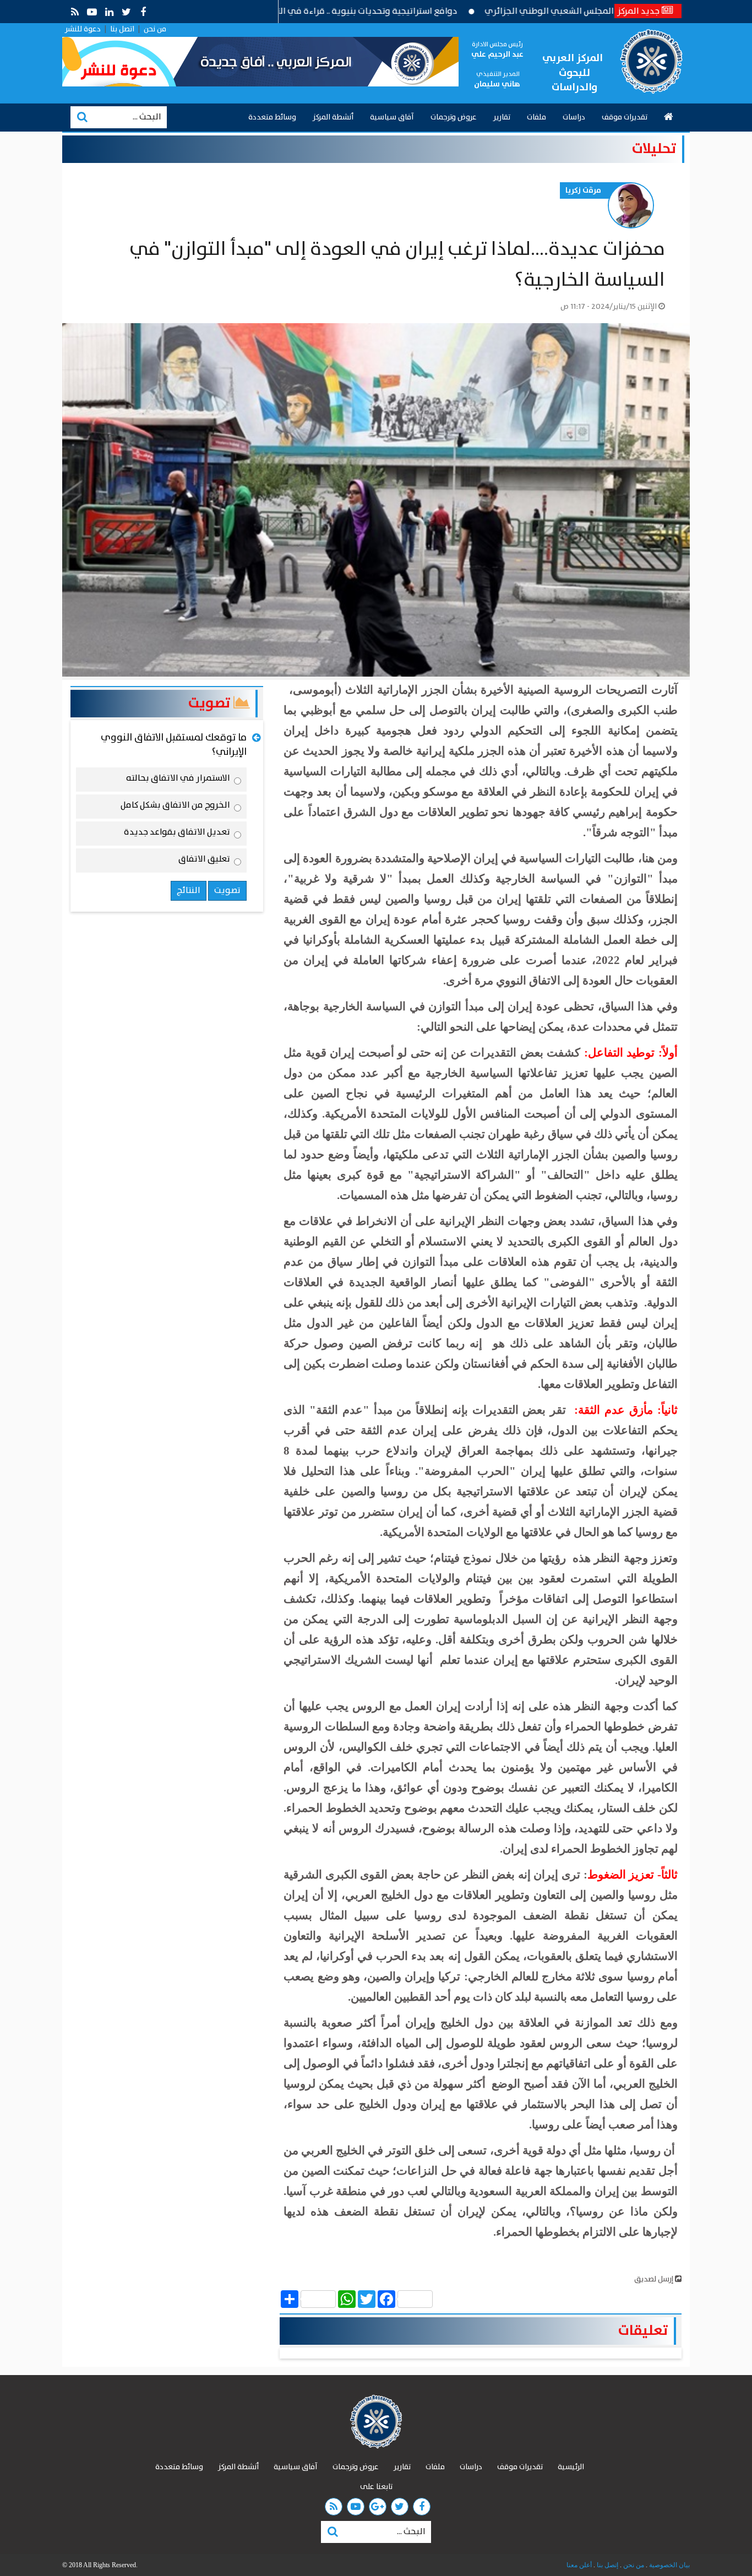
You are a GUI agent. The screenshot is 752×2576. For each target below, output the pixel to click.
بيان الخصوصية (669, 2565)
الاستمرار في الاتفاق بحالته (178, 780)
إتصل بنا (607, 2565)
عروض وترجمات (454, 117)
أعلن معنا (579, 2565)
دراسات (574, 117)
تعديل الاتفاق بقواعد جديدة (177, 834)
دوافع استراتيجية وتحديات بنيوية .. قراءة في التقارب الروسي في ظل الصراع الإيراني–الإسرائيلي (349, 11)
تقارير (502, 117)
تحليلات (654, 149)
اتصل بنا (122, 29)
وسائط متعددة (272, 117)
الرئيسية (571, 2467)
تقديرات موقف (625, 117)
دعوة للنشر (83, 29)
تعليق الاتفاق (204, 861)
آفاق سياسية (392, 117)
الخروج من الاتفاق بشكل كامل (175, 807)
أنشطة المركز (333, 117)
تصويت (211, 703)
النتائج (189, 891)
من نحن (155, 29)
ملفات (536, 117)
